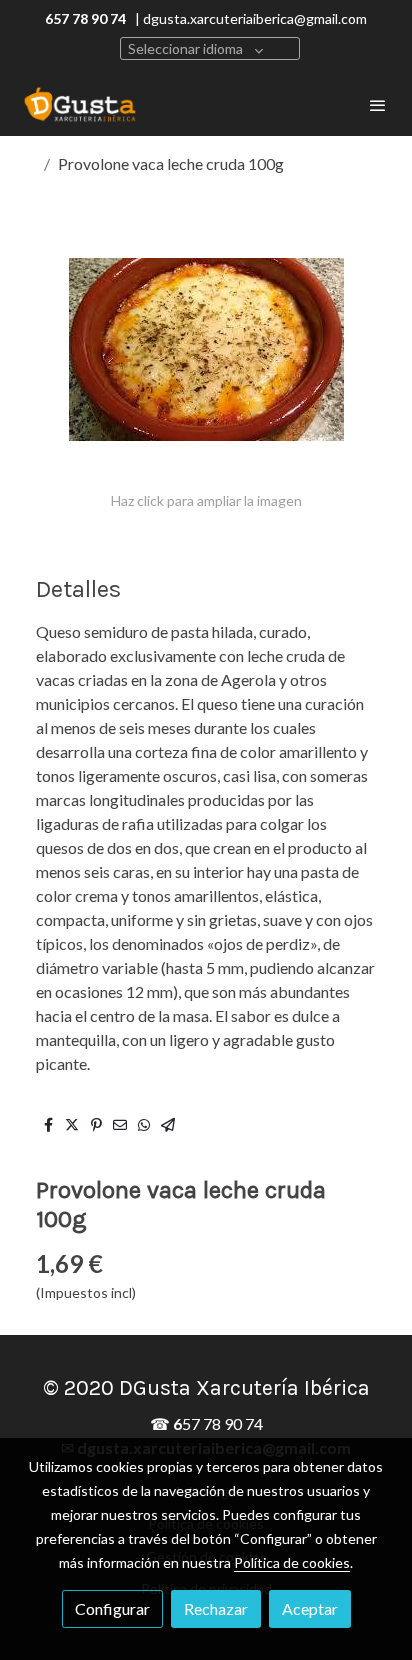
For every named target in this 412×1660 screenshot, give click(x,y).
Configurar (112, 1608)
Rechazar (216, 1608)
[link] (80, 105)
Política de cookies (292, 1562)
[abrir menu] (378, 105)
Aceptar (310, 1608)
